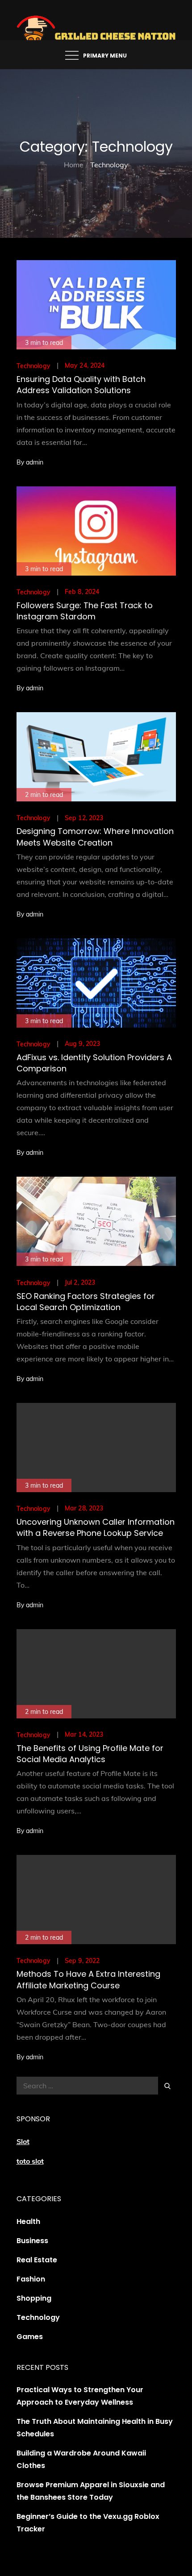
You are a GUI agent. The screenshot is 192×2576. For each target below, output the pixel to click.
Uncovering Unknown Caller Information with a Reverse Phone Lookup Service (96, 1527)
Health (28, 2221)
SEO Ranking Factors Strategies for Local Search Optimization (86, 1302)
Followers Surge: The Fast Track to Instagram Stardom (85, 611)
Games (30, 2337)
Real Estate (37, 2260)
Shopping (34, 2298)
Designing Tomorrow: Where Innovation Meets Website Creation (95, 837)
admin (35, 462)
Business (32, 2241)
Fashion (31, 2279)
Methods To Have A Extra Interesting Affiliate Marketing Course (88, 1979)
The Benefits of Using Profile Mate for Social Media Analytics (90, 1754)
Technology (33, 366)
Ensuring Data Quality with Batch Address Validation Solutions (81, 385)
